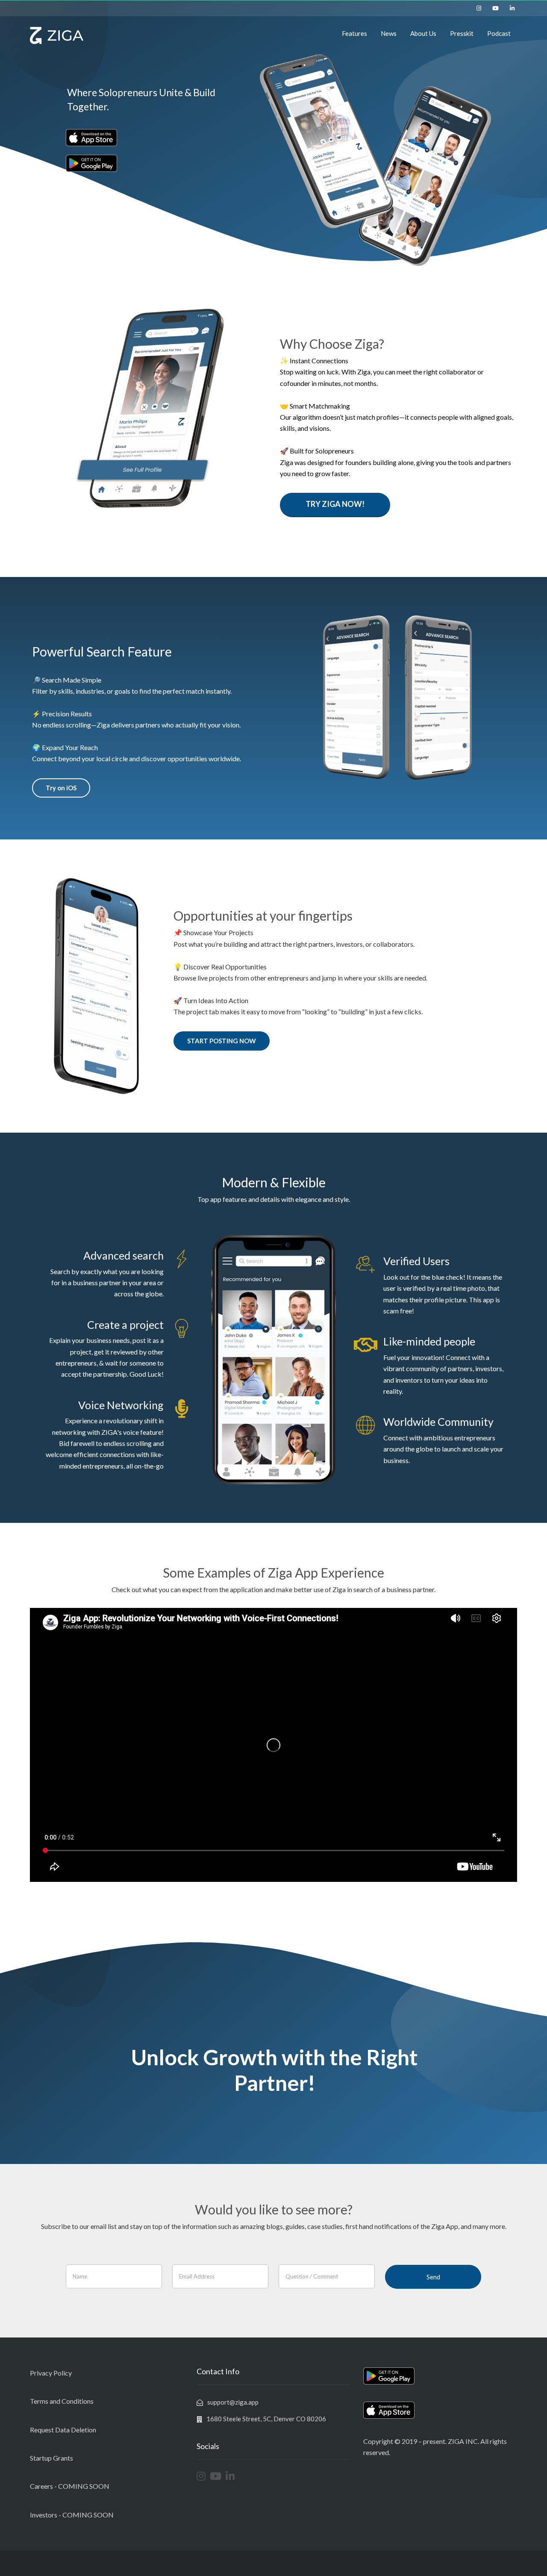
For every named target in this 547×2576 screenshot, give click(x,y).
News (389, 33)
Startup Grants (51, 2458)
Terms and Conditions (62, 2401)
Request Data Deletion (63, 2430)
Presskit (462, 33)
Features (354, 33)
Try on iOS (61, 788)
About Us (423, 33)
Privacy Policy (51, 2373)
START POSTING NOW (222, 1041)
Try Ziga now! (335, 504)
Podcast (499, 33)
